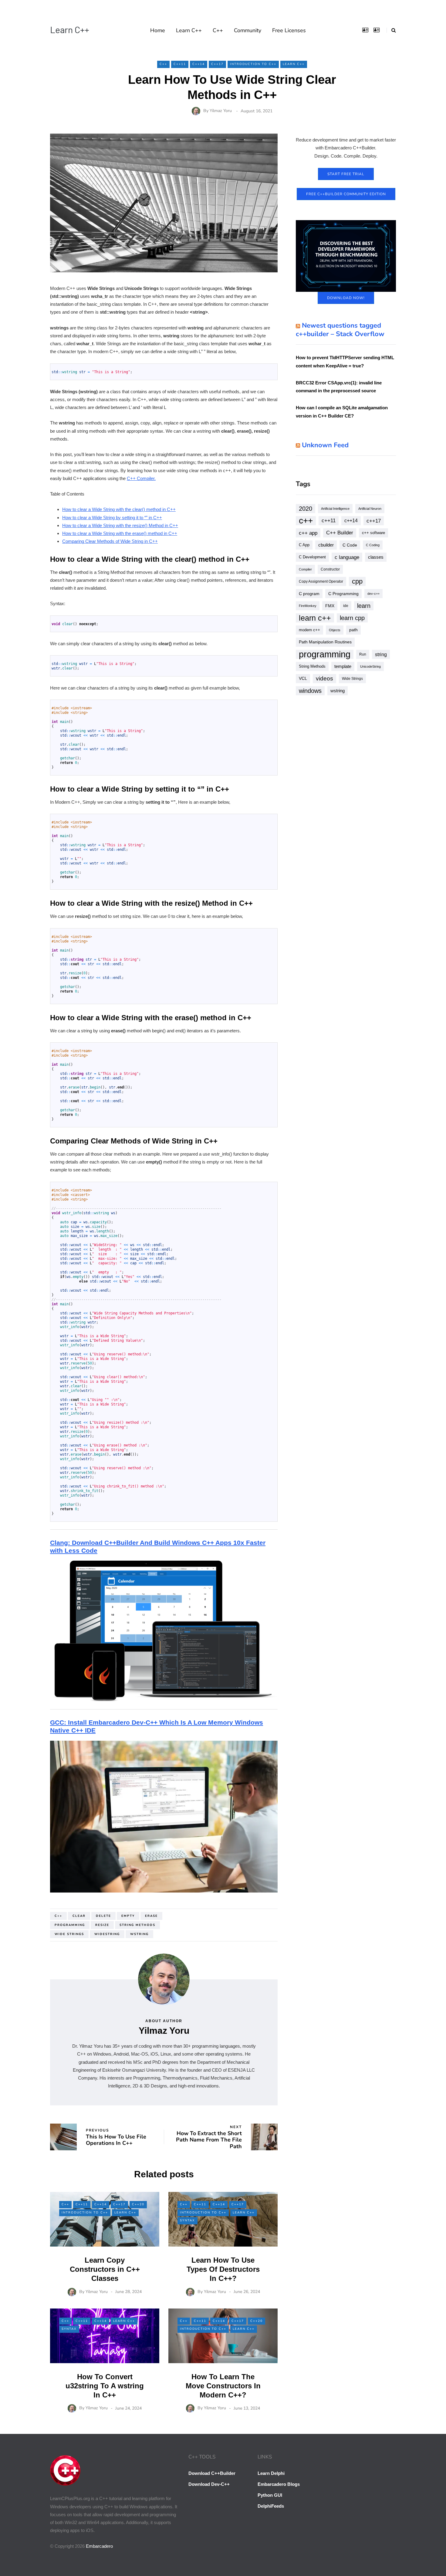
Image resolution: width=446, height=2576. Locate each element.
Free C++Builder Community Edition (346, 194)
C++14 (199, 64)
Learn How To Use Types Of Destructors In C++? (223, 2269)
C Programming (343, 594)
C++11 (180, 64)
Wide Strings (69, 1934)
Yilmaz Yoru (221, 111)
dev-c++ (373, 594)
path (353, 630)
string (381, 654)
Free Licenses (289, 30)
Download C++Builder (212, 2473)
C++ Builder (340, 533)
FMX (330, 606)
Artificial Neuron (370, 509)
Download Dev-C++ (209, 2484)
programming (70, 1925)
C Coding (373, 545)
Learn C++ (70, 29)
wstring (139, 1934)
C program (309, 594)
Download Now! (346, 298)
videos (324, 678)
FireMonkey (308, 606)
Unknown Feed (325, 445)
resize (102, 1925)
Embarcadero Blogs (279, 2484)
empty (128, 1916)
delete (103, 1916)
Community (248, 30)
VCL (303, 678)
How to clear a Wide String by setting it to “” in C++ (112, 518)
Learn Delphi (271, 2473)
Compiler (305, 569)
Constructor (330, 569)
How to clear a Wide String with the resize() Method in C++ (120, 525)
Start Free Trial (346, 174)
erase (151, 1916)
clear (79, 1916)
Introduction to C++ (253, 64)
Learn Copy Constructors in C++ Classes (105, 2269)
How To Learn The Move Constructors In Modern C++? (223, 2386)
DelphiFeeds (271, 2506)
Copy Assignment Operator (321, 581)
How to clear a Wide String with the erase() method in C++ (120, 533)
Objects (335, 630)
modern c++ (309, 630)
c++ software (373, 533)
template (343, 666)
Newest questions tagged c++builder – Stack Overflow (340, 330)
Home (158, 30)
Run (363, 654)
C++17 (217, 64)
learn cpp (352, 618)
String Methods (137, 1925)
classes (376, 557)
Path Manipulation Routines (325, 642)
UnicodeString (370, 666)
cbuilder (326, 545)
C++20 (138, 2204)
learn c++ (315, 618)
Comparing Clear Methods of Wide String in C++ (110, 541)
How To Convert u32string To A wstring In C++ (105, 2386)
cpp (357, 581)
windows (310, 691)
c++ (58, 1916)
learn (364, 606)
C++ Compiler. (141, 478)
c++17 (374, 521)
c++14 (351, 521)
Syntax (188, 2220)
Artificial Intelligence (335, 509)
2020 (306, 509)
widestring (107, 1934)
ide (346, 606)
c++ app (308, 533)
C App (304, 545)
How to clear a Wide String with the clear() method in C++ (119, 509)
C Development (312, 557)
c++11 (329, 521)
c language (347, 557)
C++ (218, 30)
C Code (350, 545)
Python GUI (270, 2495)
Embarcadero (99, 2546)
